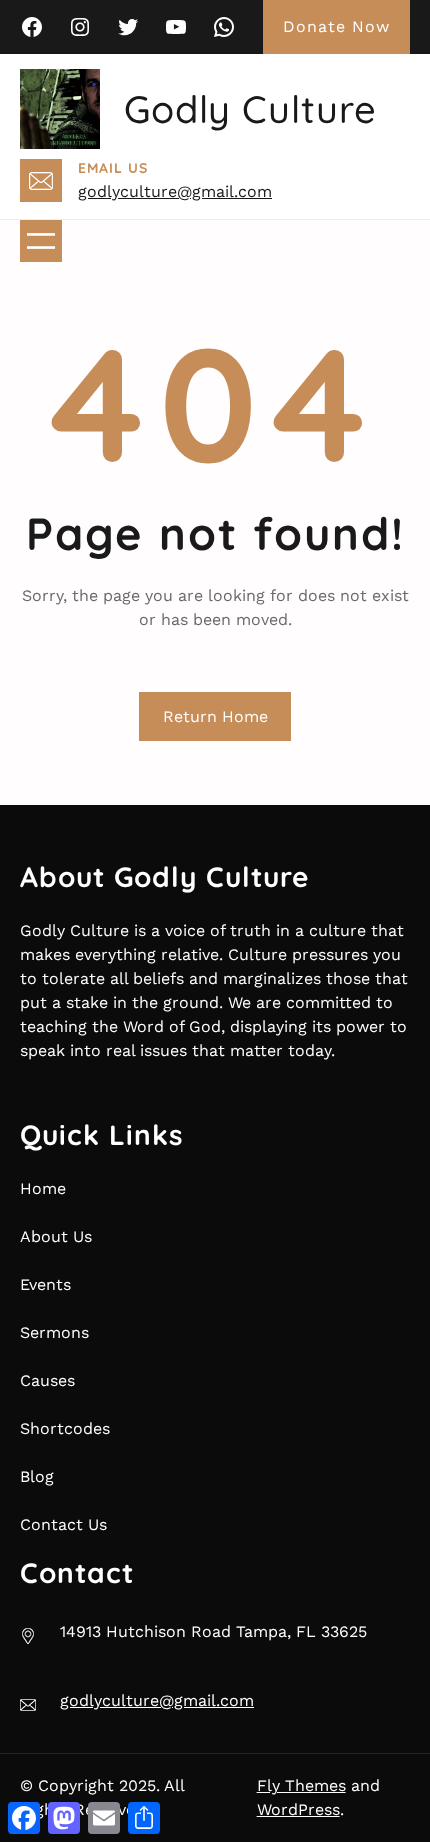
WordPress (298, 1809)
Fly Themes (301, 1785)
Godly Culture (250, 108)
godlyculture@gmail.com (175, 191)
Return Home (215, 716)
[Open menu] (41, 241)
